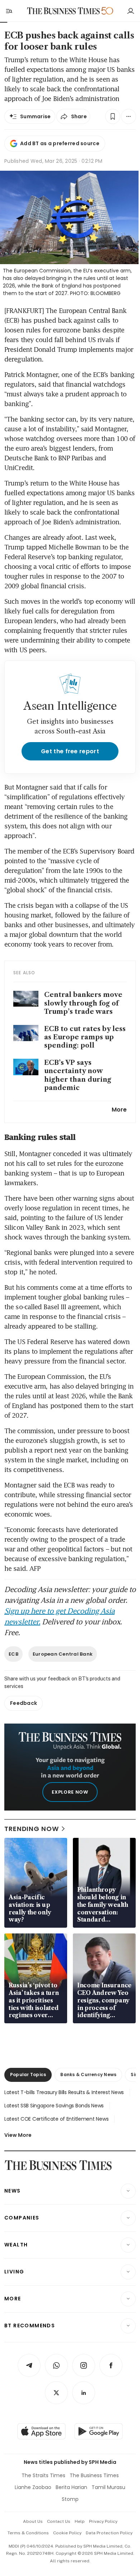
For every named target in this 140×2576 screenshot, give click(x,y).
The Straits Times (43, 2475)
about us (33, 2521)
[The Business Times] (64, 11)
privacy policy (103, 2521)
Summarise (36, 116)
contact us (59, 2521)
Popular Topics (28, 2074)
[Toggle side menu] (9, 11)
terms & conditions (28, 2533)
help (80, 2521)
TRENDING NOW (32, 1829)
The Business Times (94, 2475)
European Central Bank (63, 1654)
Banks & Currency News (88, 2074)
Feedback (24, 1703)
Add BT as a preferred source (60, 143)
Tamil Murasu (108, 2487)
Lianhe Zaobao (33, 2487)
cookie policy (67, 2533)
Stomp (70, 2499)
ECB (13, 1654)
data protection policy (109, 2533)
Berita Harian (71, 2487)
